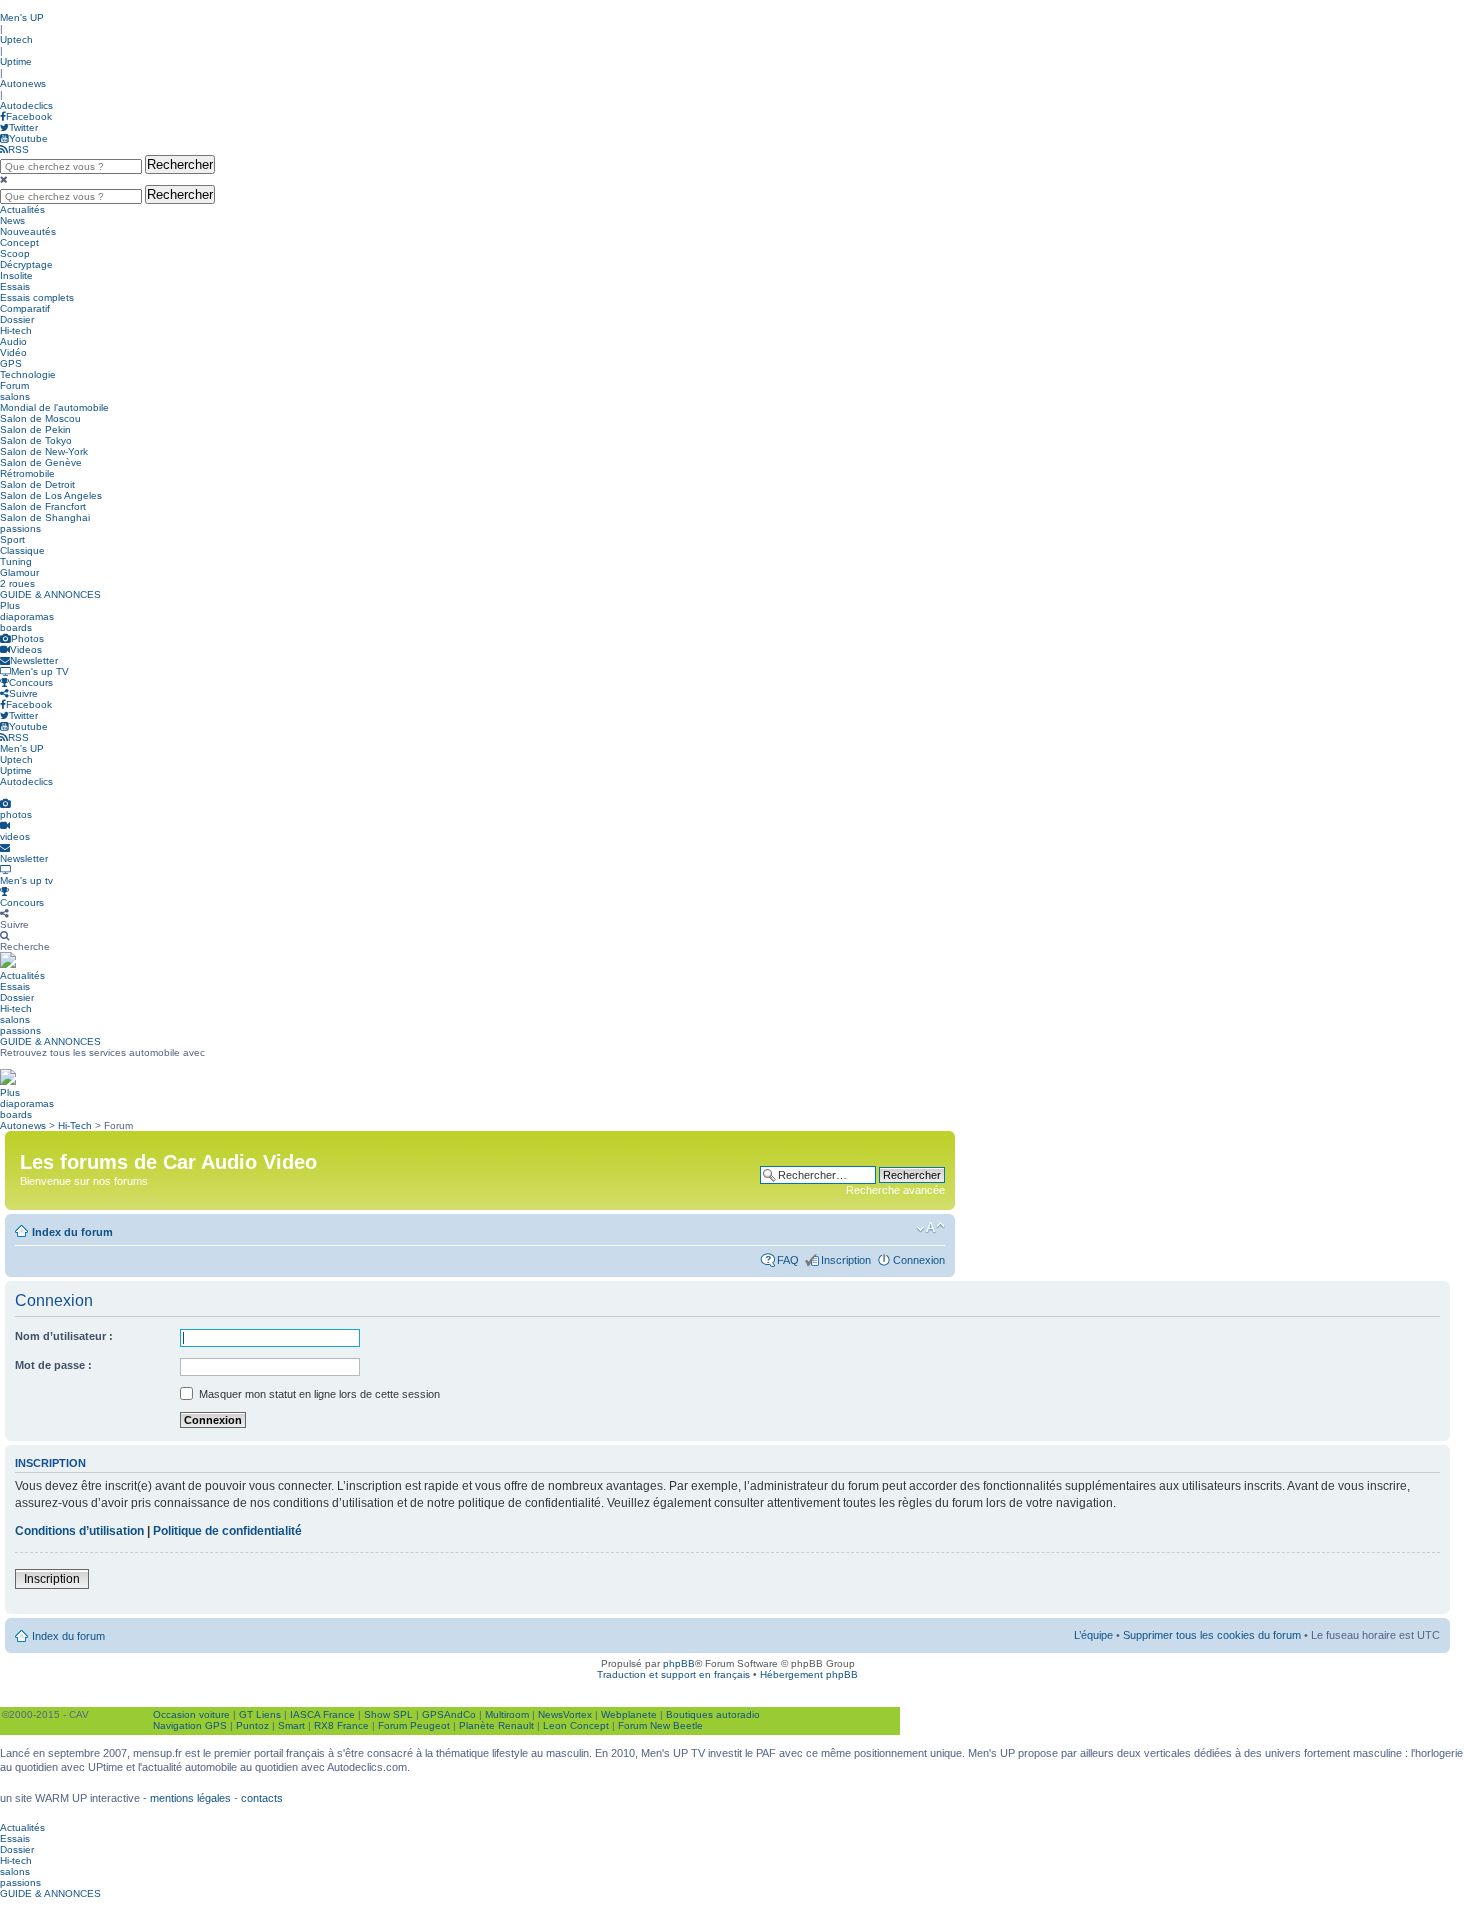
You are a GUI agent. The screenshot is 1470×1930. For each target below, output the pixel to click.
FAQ (788, 1260)
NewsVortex (565, 1714)
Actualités (22, 209)
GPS (11, 363)
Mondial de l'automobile (54, 407)
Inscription (846, 1260)
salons (15, 396)
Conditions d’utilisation (79, 1531)
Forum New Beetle (660, 1725)
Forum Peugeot (414, 1725)
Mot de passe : (53, 1365)
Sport (12, 539)
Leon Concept (576, 1725)
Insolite (16, 275)
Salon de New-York (44, 451)
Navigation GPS (190, 1725)
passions (20, 528)
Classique (22, 550)
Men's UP (22, 17)
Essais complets (37, 297)
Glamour (19, 572)
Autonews (23, 83)
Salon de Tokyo (36, 440)
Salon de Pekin (35, 429)
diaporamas (27, 616)
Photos (27, 638)
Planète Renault (496, 1725)
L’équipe (1093, 1635)
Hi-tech (16, 330)
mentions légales (190, 1798)
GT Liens (260, 1714)
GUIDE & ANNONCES (50, 594)
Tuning (16, 561)
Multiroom (507, 1714)
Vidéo (13, 352)
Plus (10, 605)
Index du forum (72, 1232)
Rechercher (180, 164)
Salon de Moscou (40, 418)
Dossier (17, 319)
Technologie (28, 374)
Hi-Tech (75, 1125)
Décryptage (26, 264)
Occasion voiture (191, 1714)
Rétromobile (27, 473)
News (12, 220)
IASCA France (322, 1714)
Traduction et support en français (673, 1674)
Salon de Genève (41, 462)
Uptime (16, 61)
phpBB (679, 1663)
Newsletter (34, 660)
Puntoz (252, 1725)
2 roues (17, 583)
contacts (262, 1798)
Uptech (16, 39)
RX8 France (341, 1725)
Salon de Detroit (37, 484)
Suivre (23, 693)
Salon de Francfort (43, 506)
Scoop (15, 253)
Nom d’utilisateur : (64, 1336)
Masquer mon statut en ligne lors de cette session (318, 1394)
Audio (13, 341)
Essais (15, 286)
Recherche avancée (895, 1190)
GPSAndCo (449, 1714)
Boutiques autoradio (713, 1714)
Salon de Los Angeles (51, 495)
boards (16, 627)
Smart (291, 1725)
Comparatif (25, 308)
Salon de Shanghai (45, 517)
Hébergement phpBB (809, 1674)
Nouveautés (28, 231)
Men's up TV (40, 671)
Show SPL (388, 1714)
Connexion (919, 1260)
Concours (31, 682)
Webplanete (629, 1714)
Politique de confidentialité (227, 1531)
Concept (19, 242)
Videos (26, 649)
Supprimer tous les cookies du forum (1212, 1635)
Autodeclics (26, 105)
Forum (14, 385)
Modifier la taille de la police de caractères (930, 1228)
